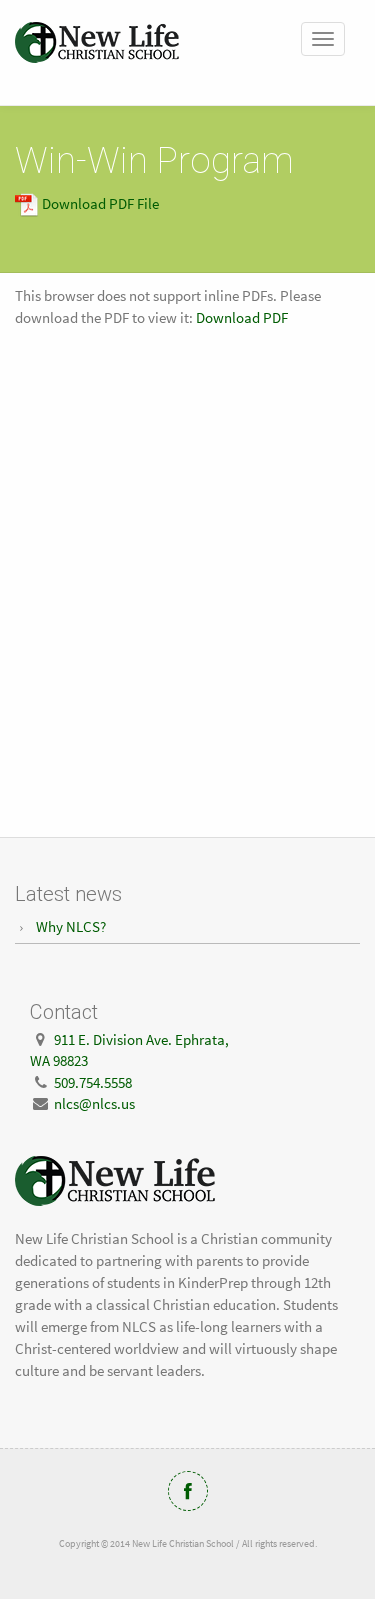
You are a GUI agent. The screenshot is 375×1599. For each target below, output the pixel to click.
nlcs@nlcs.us (94, 1103)
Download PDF (242, 317)
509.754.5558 (93, 1082)
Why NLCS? (71, 926)
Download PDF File (99, 203)
